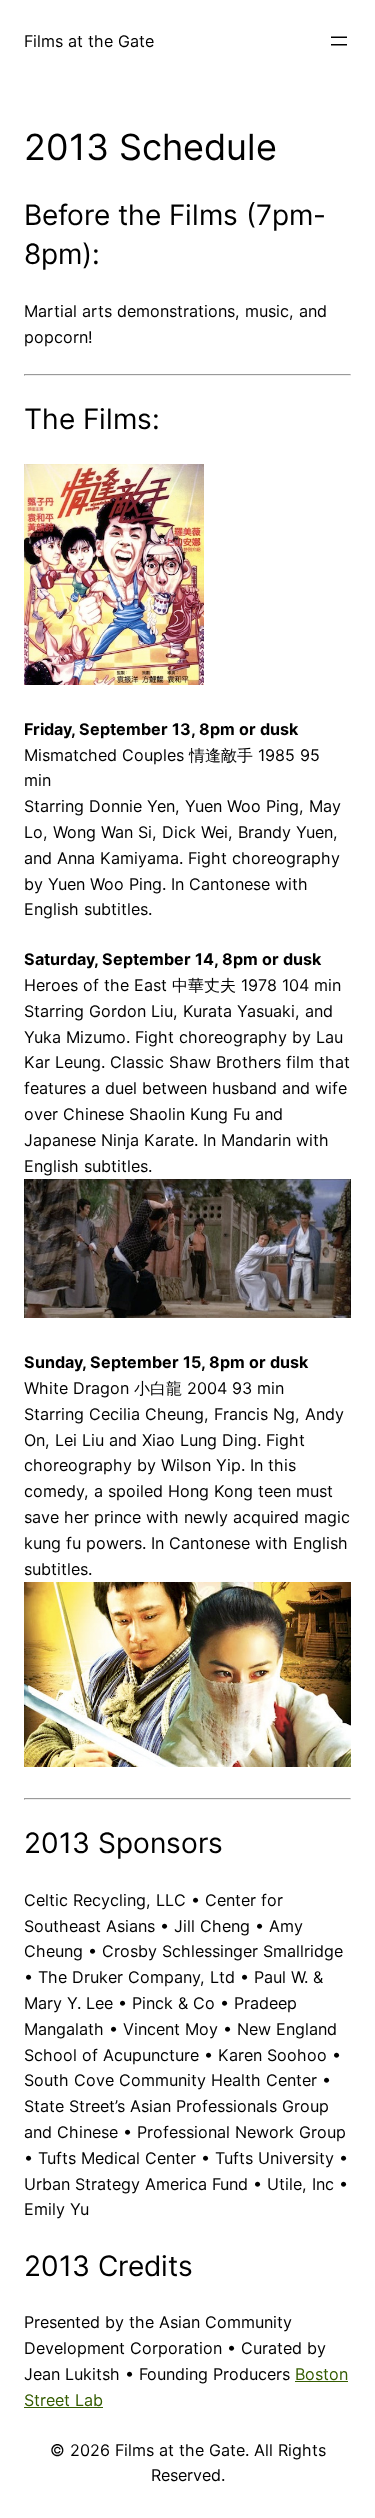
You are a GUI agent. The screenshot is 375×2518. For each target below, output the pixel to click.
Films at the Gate (89, 41)
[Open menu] (339, 41)
